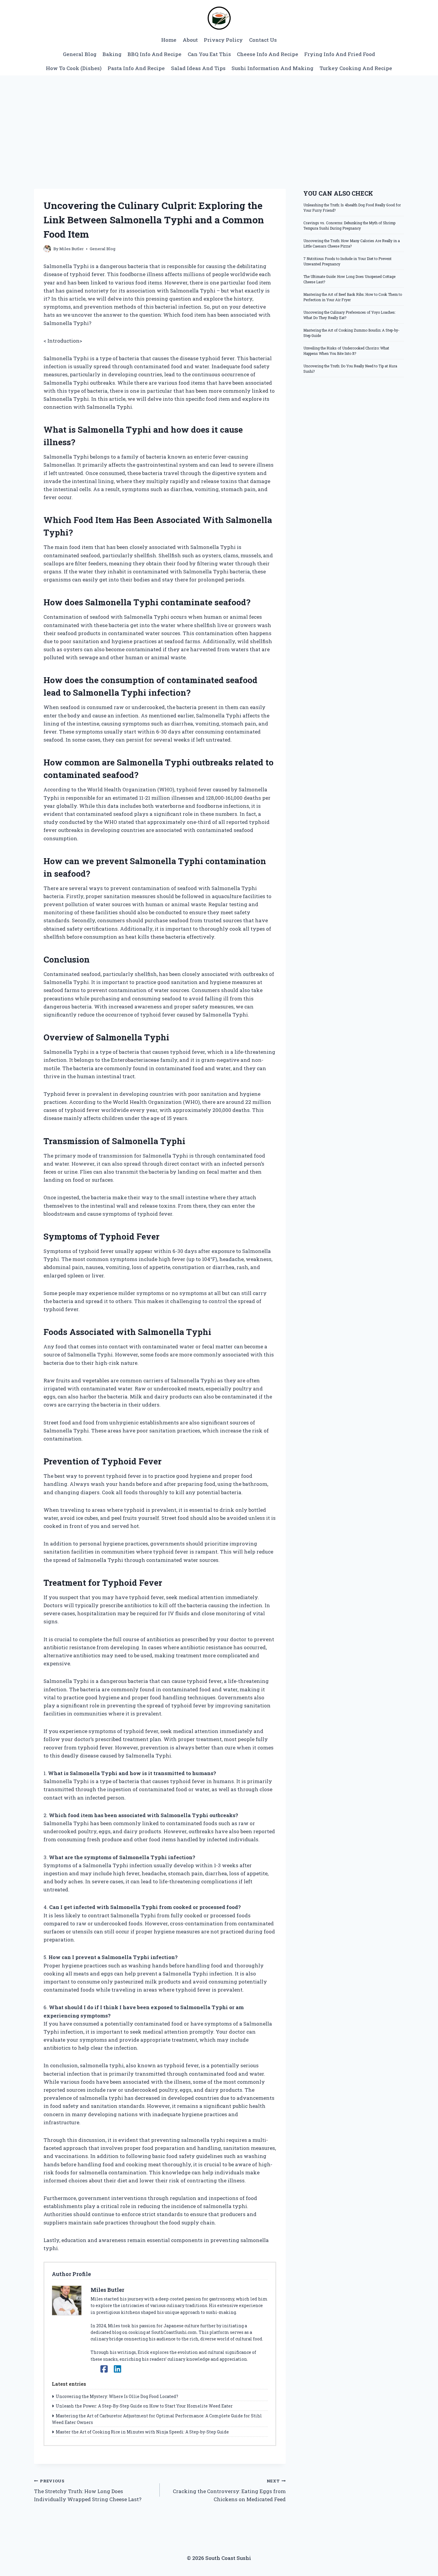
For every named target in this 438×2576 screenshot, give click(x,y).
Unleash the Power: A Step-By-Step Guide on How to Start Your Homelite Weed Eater (144, 2406)
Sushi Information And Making (272, 68)
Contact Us (263, 40)
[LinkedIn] (118, 2369)
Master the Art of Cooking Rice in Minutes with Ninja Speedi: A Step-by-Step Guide (142, 2432)
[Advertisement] (219, 120)
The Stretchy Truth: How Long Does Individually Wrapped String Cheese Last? (88, 2490)
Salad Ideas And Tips (198, 68)
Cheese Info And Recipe (268, 54)
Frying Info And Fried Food (340, 54)
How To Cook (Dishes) (74, 68)
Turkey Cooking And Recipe (356, 68)
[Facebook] (104, 2369)
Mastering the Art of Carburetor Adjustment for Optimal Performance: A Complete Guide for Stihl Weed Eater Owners (157, 2419)
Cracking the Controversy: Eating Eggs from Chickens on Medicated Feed (229, 2490)
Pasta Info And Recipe (136, 68)
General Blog (80, 54)
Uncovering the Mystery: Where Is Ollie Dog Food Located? (117, 2396)
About (190, 40)
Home (169, 40)
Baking (112, 54)
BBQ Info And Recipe (154, 54)
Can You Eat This (209, 54)
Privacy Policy (223, 40)
